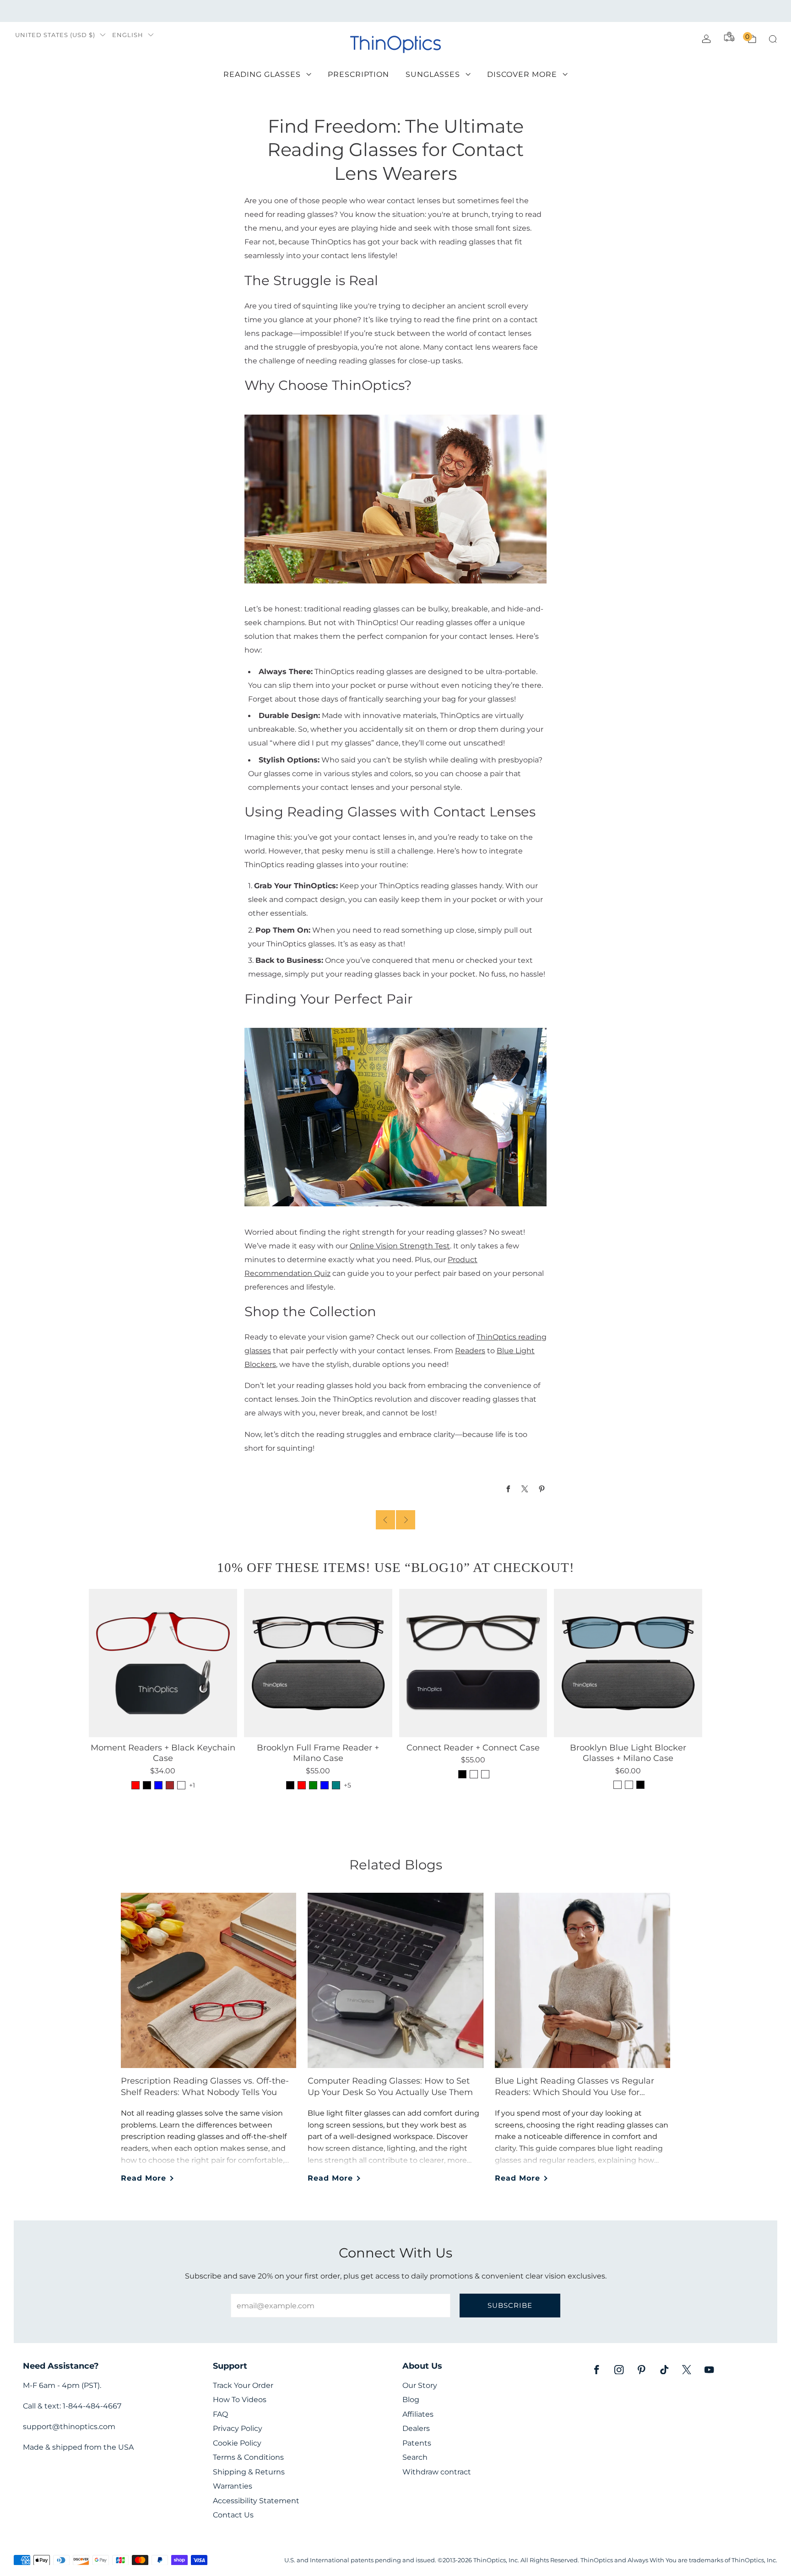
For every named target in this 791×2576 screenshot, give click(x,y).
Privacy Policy (238, 2428)
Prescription (358, 74)
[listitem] (395, 11)
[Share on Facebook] (508, 1489)
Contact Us (233, 2515)
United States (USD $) (55, 35)
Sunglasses (433, 74)
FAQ (220, 2414)
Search (415, 2457)
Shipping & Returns (249, 2472)
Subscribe (510, 2305)
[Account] (706, 39)
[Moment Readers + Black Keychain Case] (163, 1663)
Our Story (420, 2385)
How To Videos (240, 2400)
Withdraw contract (437, 2472)
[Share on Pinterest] (542, 1489)
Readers (470, 1350)
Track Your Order (243, 2385)
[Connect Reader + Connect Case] (473, 1663)
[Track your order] (729, 37)
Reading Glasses (262, 74)
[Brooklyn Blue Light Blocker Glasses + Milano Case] (628, 1663)
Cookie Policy (237, 2443)
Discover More (522, 74)
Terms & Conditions (248, 2457)
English (128, 35)
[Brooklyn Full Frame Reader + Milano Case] (318, 1663)
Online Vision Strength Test (400, 1246)
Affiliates (418, 2414)
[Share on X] (525, 1489)
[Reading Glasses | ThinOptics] (395, 498)
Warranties (233, 2486)
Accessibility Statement (256, 2501)
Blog (411, 2400)
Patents (417, 2443)
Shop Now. (517, 11)
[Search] (773, 39)
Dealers (416, 2428)
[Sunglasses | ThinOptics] (395, 1117)
